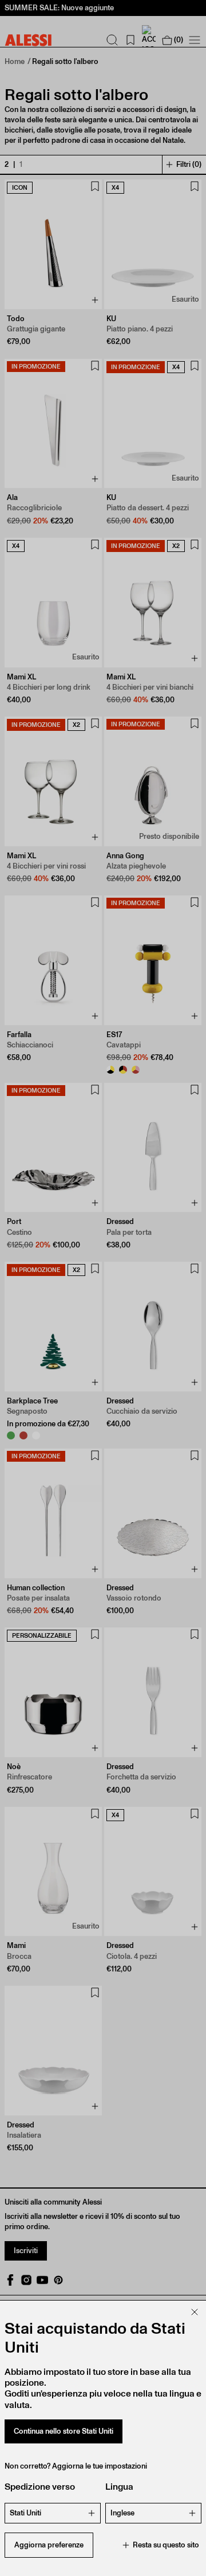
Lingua (119, 2487)
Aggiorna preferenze (49, 2545)
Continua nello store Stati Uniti (64, 2431)
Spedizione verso (40, 2487)
